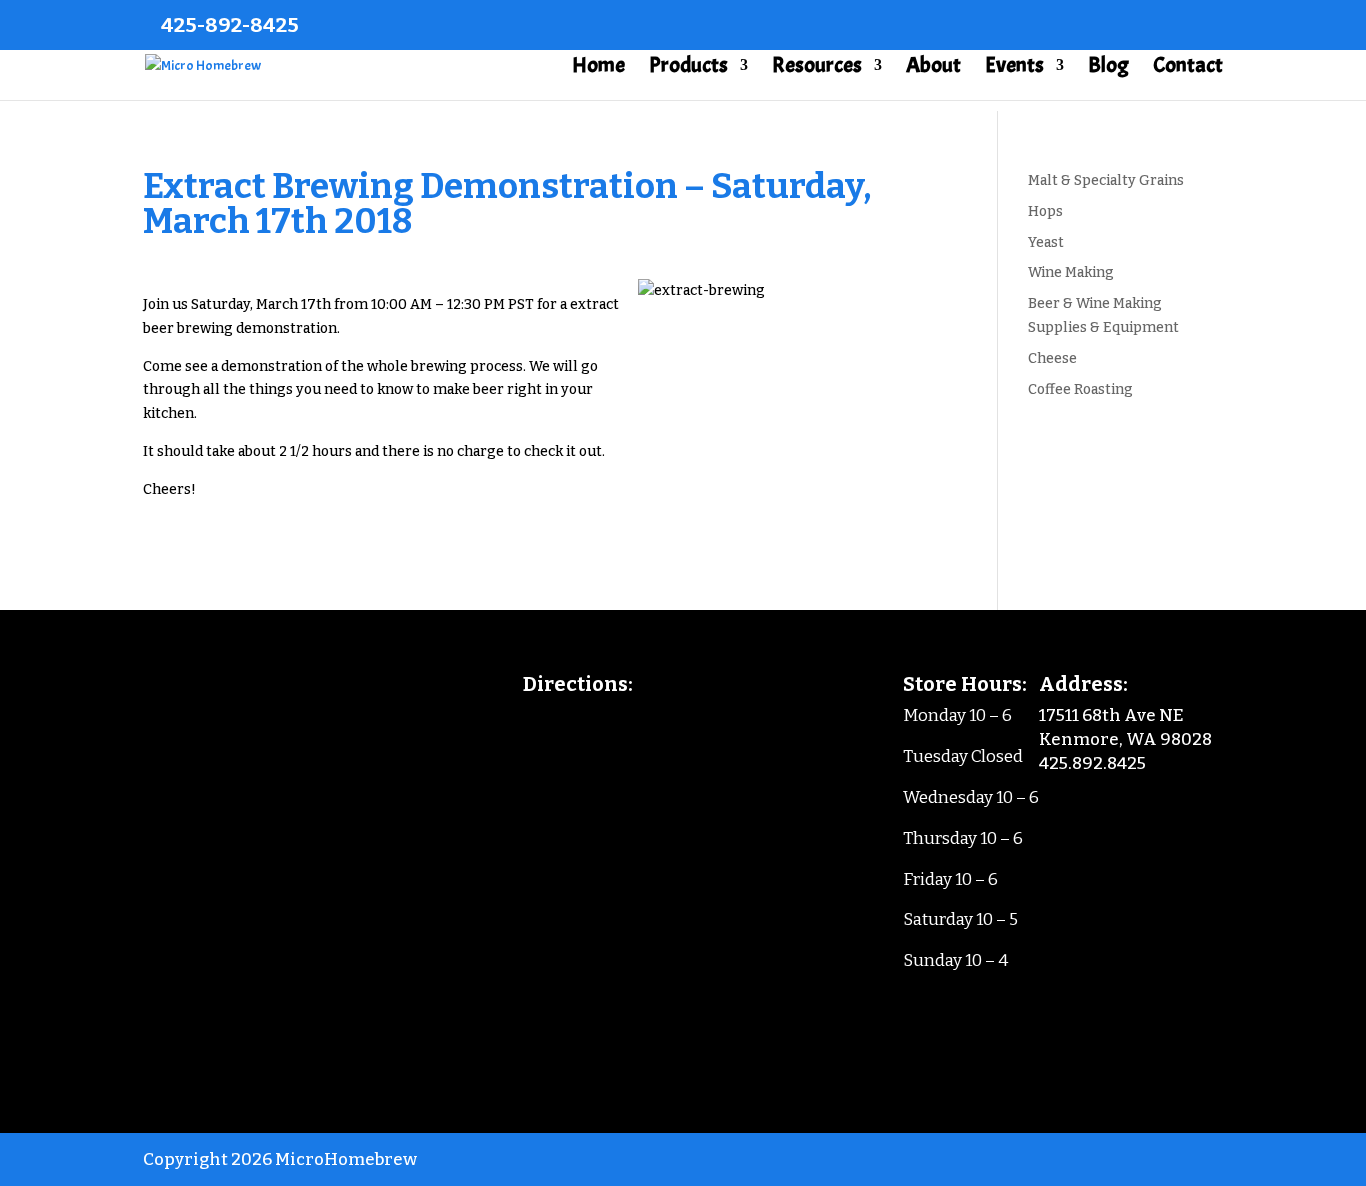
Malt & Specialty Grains (1106, 180)
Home (598, 68)
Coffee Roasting (1080, 389)
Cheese (1052, 358)
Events (1014, 68)
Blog (1108, 68)
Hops (1045, 211)
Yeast (1046, 242)
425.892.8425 (1092, 763)
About (933, 68)
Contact (1188, 68)
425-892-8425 (230, 25)
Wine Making (1071, 272)
